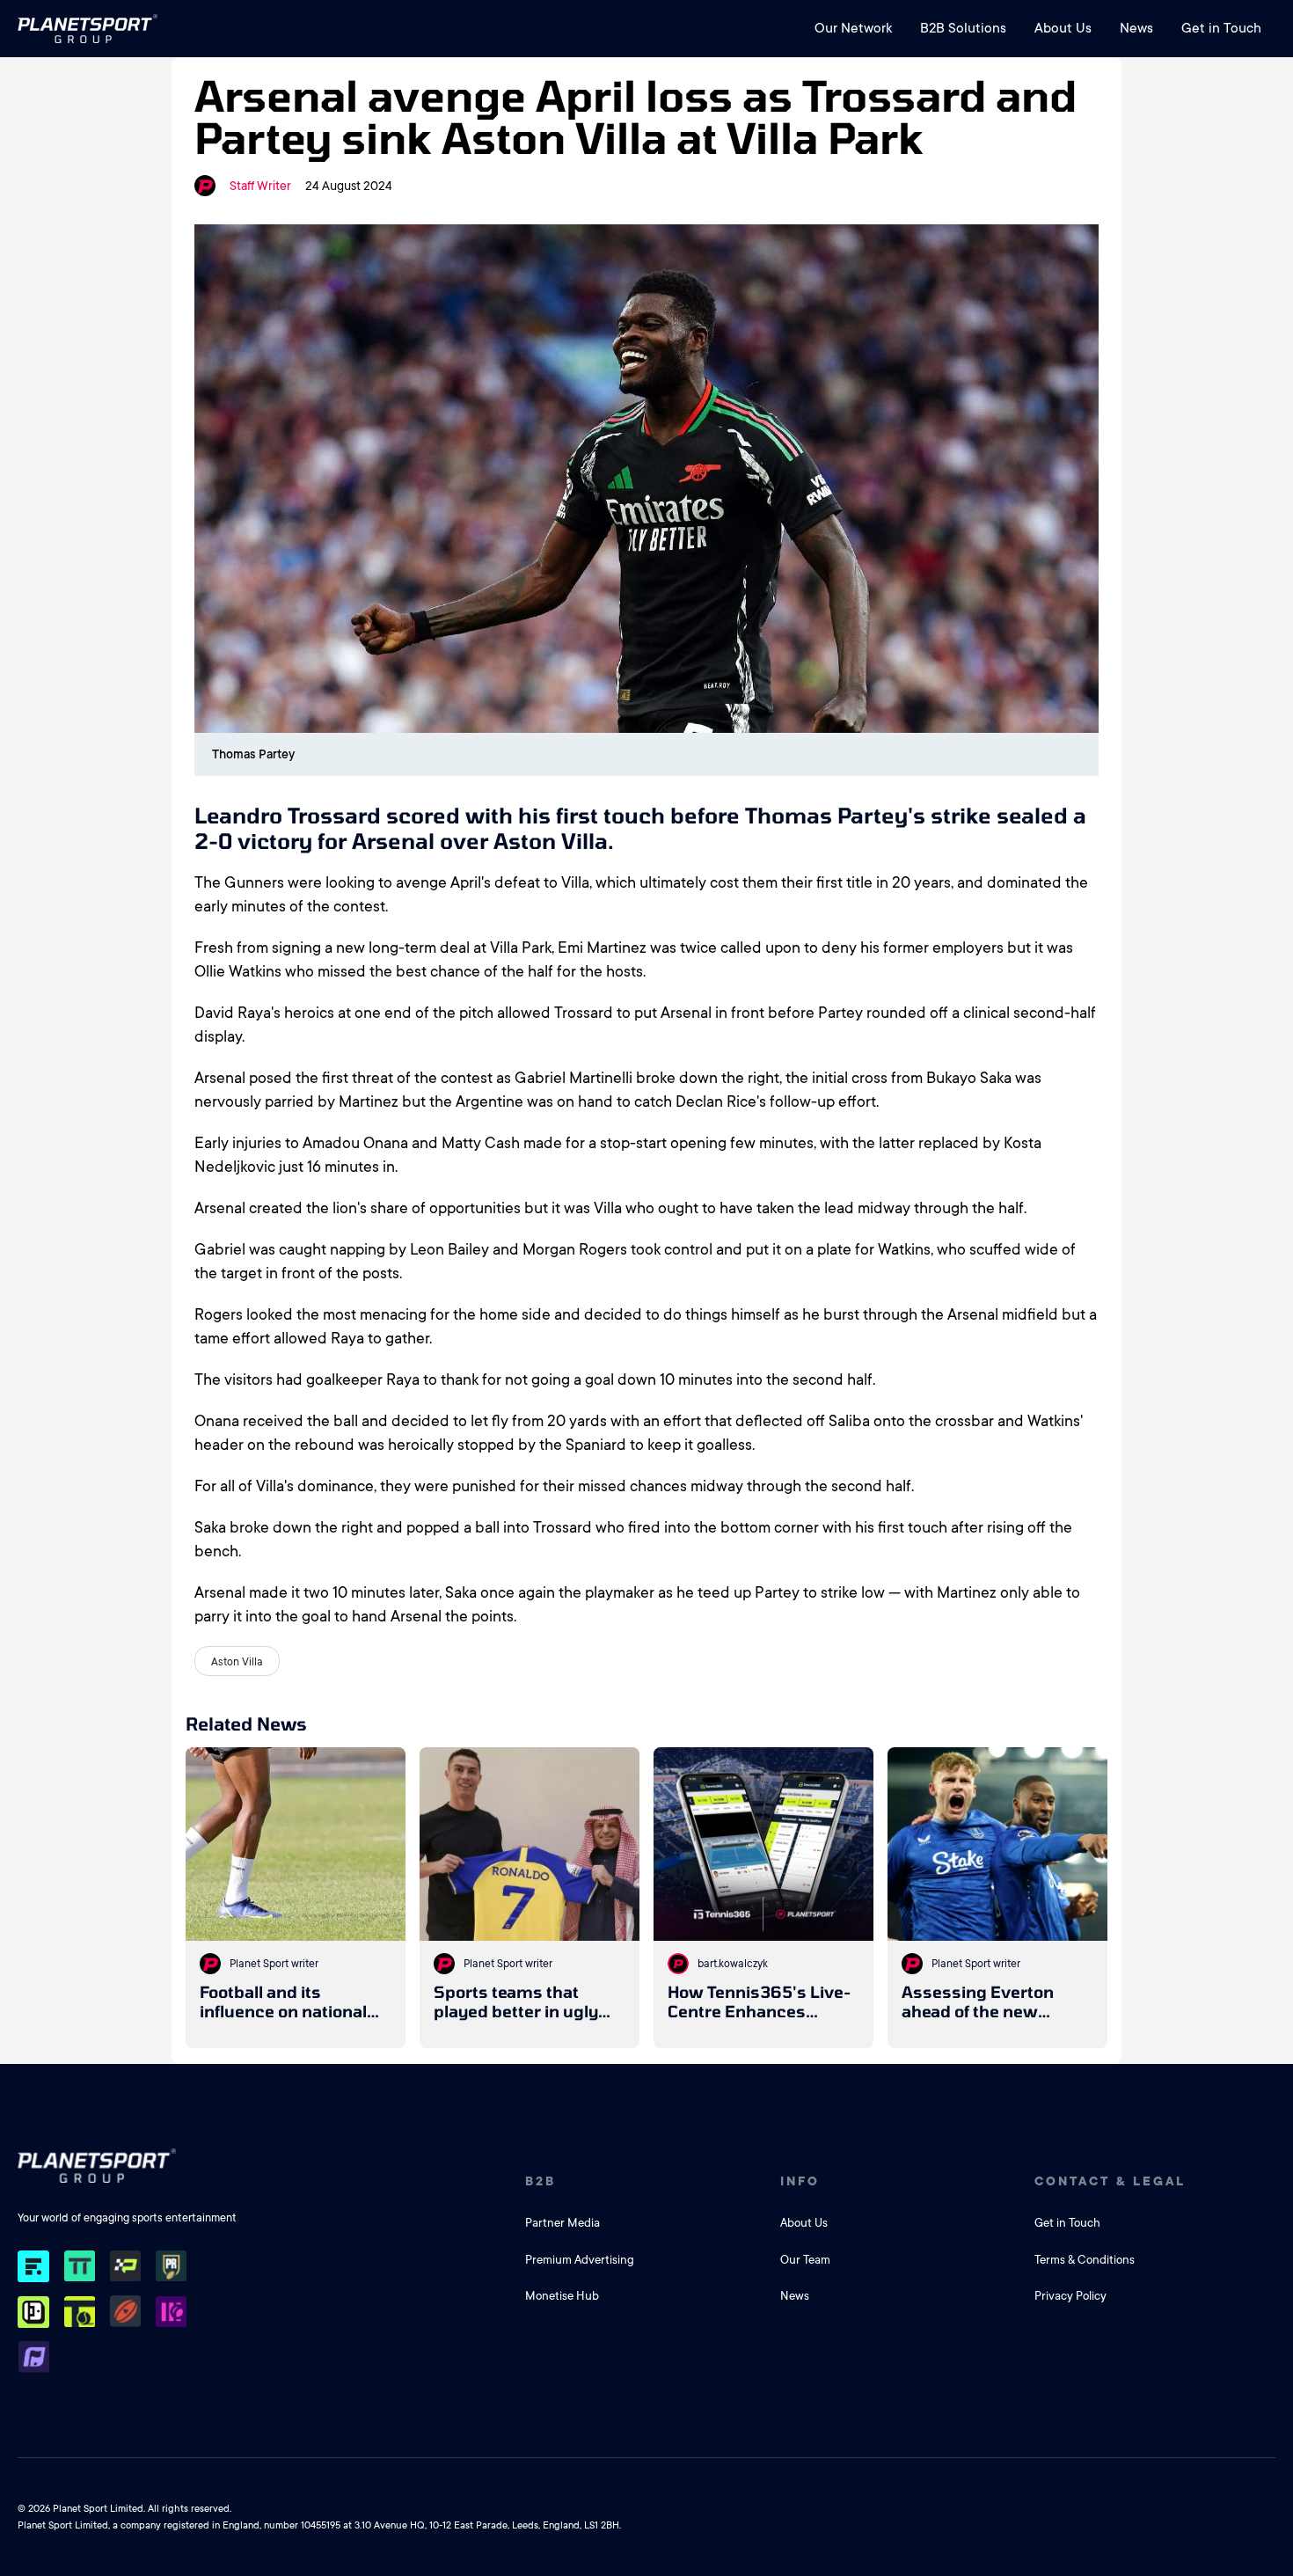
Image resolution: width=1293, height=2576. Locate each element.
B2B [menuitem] (541, 2181)
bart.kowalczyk (733, 1964)
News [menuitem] (1136, 28)
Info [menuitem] (800, 2181)
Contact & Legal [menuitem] (1110, 2181)
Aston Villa (237, 1662)
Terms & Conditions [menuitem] (1085, 2260)
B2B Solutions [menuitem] (963, 28)
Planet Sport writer (274, 1964)
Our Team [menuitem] (805, 2260)
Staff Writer (260, 186)
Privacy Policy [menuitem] (1070, 2296)
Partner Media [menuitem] (562, 2223)
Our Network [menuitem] (853, 28)
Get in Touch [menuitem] (1221, 28)
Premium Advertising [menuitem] (580, 2260)
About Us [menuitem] (1063, 28)
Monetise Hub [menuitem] (562, 2296)
